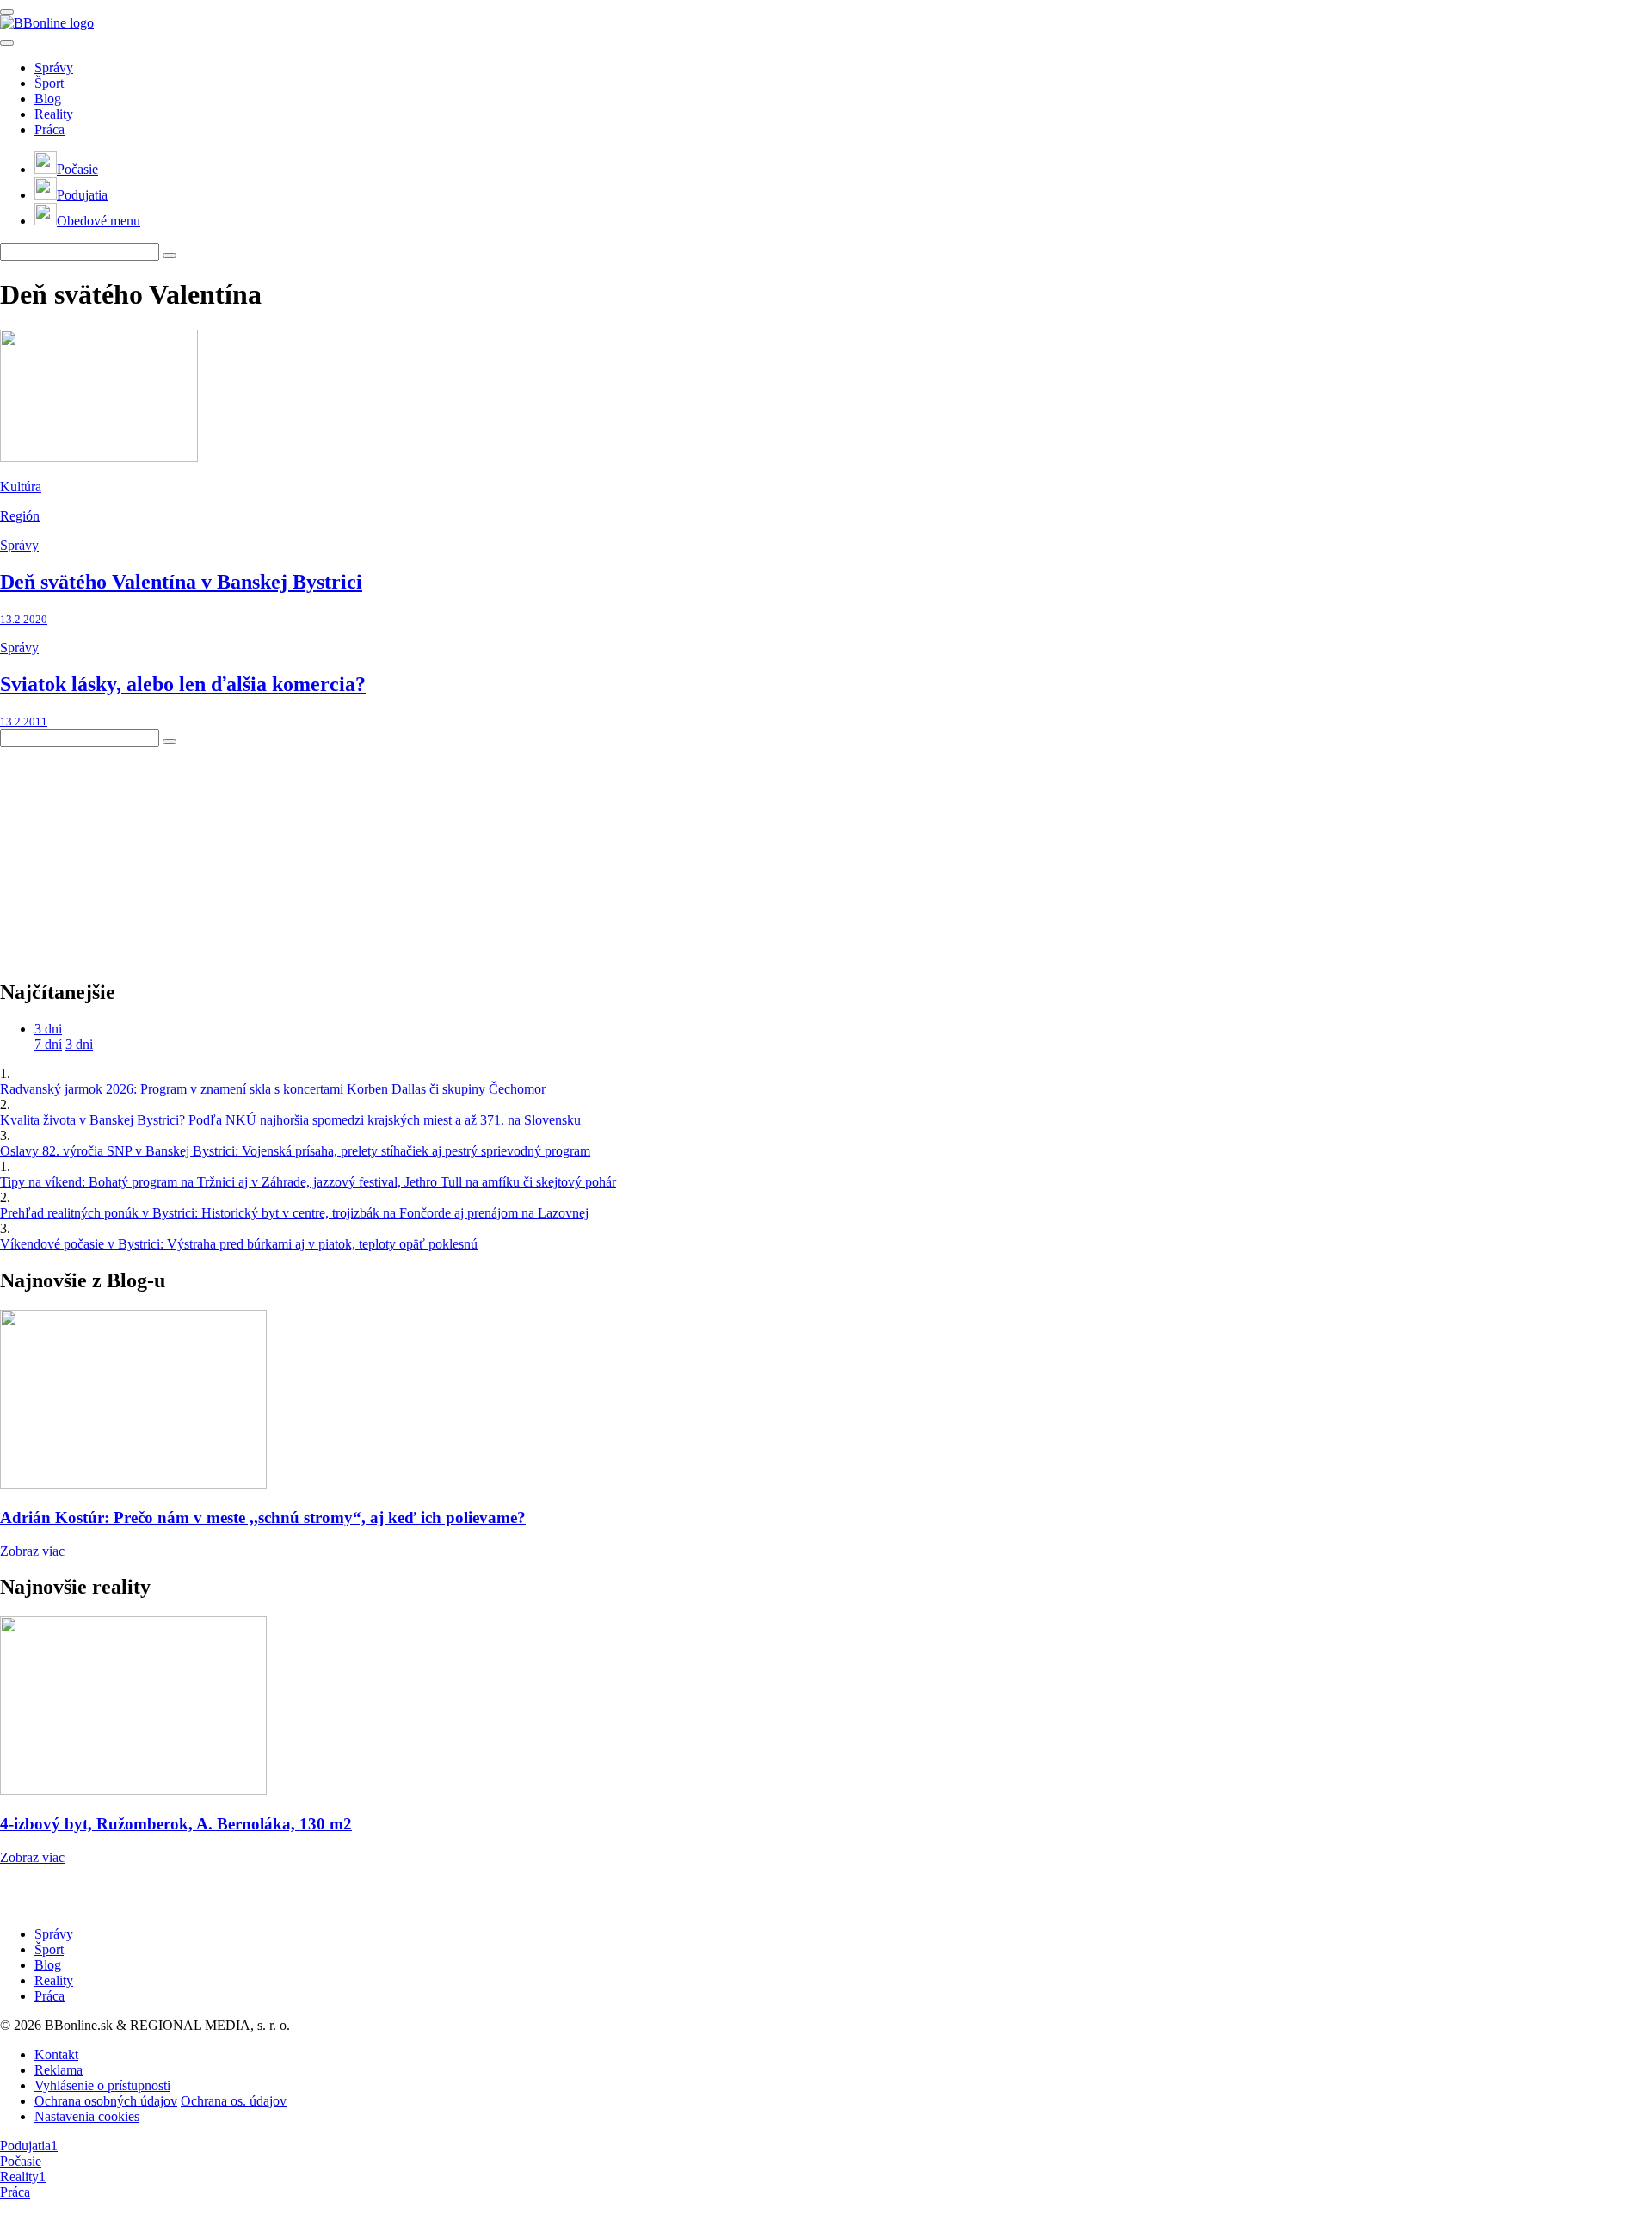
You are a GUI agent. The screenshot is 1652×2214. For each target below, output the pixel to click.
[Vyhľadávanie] (170, 256)
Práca (49, 130)
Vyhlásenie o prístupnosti (102, 2085)
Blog (48, 99)
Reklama (59, 2070)
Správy (54, 68)
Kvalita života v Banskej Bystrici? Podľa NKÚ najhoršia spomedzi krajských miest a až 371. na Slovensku (290, 1120)
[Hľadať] (7, 43)
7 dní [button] (48, 1044)
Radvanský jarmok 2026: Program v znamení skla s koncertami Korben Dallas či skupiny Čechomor (273, 1089)
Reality (54, 114)
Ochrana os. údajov (234, 2101)
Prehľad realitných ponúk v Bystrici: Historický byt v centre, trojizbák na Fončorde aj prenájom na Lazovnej (294, 1213)
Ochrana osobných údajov (106, 2101)
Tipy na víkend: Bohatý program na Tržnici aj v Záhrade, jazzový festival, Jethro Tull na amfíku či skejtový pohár (308, 1182)
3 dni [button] (48, 1029)
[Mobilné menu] (7, 12)
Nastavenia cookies (87, 2116)
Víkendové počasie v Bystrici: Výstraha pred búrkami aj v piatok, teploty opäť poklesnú (239, 1244)
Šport (49, 83)
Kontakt (56, 2054)
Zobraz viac (32, 1551)
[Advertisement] (129, 854)
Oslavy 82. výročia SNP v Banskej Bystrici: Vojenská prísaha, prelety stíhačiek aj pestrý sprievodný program (295, 1151)
